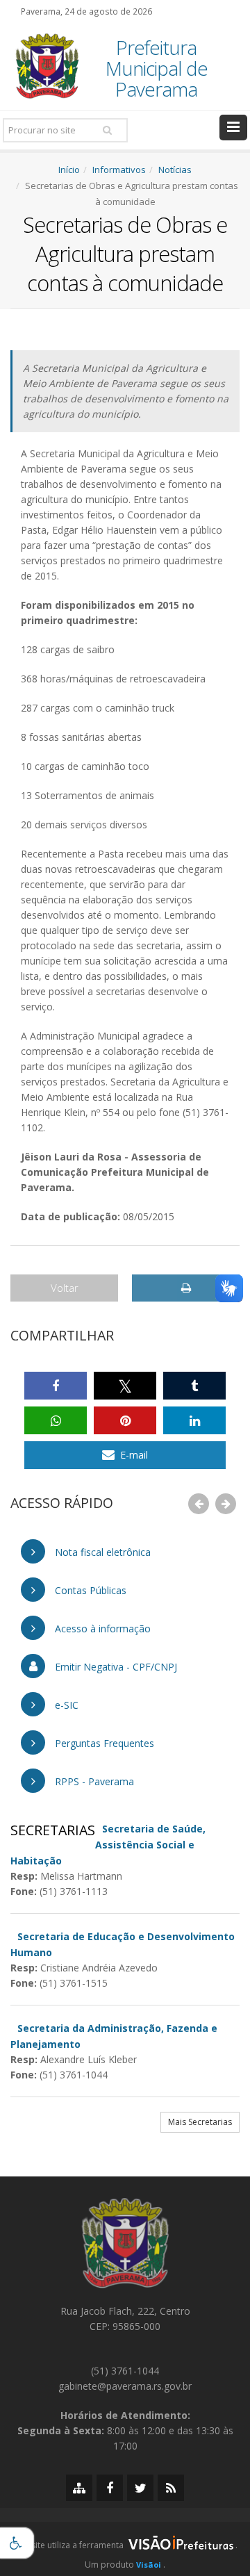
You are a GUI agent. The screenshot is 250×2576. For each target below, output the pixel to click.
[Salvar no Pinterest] (125, 1420)
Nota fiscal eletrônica (101, 1552)
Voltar (65, 1288)
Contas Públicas (89, 1590)
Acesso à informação (101, 1629)
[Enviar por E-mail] (125, 1455)
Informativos (119, 170)
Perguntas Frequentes (103, 1743)
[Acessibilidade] (17, 2543)
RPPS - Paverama (93, 1781)
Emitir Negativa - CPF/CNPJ (115, 1667)
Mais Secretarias (200, 2122)
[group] (125, 2549)
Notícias (175, 170)
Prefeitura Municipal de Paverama (157, 68)
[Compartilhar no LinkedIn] (194, 1420)
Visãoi (149, 2565)
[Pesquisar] (107, 130)
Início (69, 170)
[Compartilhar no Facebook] (56, 1386)
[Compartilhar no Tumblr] (194, 1386)
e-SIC (65, 1705)
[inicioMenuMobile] (233, 128)
